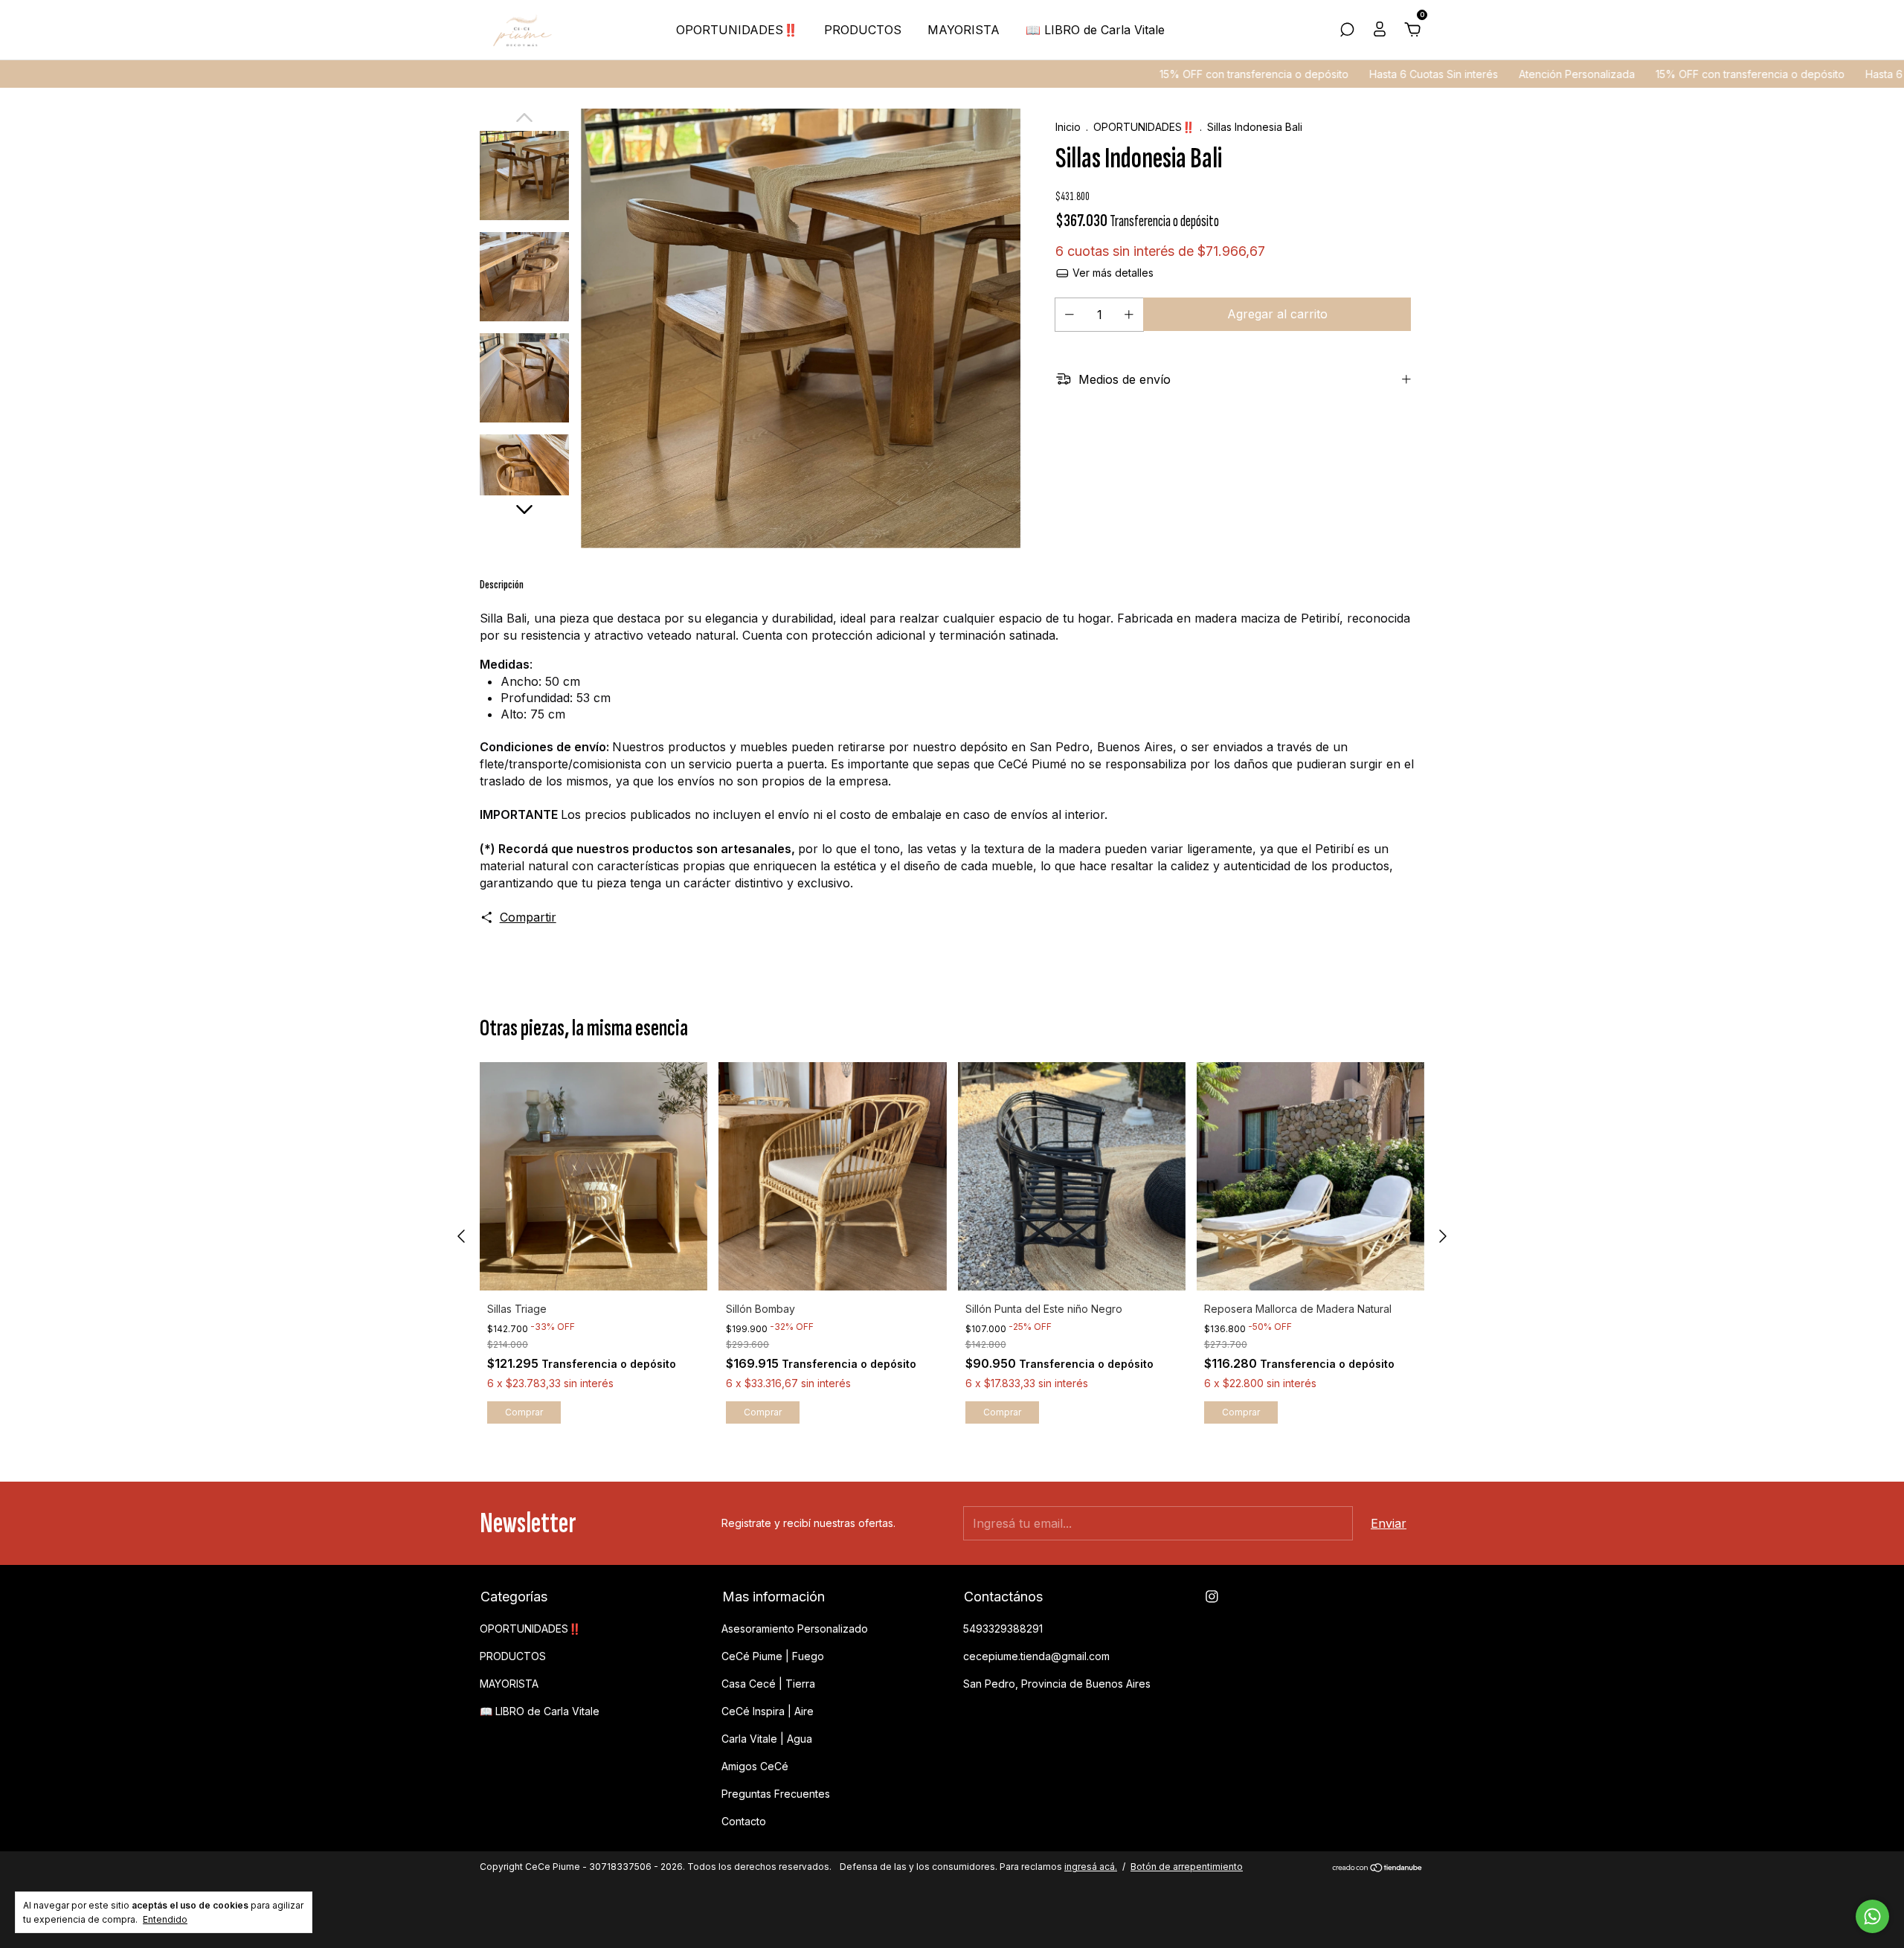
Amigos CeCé (755, 1766)
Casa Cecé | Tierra (768, 1684)
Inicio (1068, 127)
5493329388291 (1003, 1629)
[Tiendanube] (1378, 1868)
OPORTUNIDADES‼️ (737, 30)
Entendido (165, 1919)
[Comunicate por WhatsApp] (1872, 1916)
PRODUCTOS (863, 30)
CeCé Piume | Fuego (773, 1656)
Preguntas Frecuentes (776, 1794)
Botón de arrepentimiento (1187, 1867)
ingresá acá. (1091, 1867)
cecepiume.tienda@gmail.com (1036, 1656)
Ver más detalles (1112, 273)
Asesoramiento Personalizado (795, 1629)
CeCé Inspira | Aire (768, 1711)
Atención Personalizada (1472, 74)
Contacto (744, 1821)
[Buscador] (1347, 30)
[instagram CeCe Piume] (1212, 1597)
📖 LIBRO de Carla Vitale (1095, 30)
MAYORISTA (964, 30)
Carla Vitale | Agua (767, 1739)
